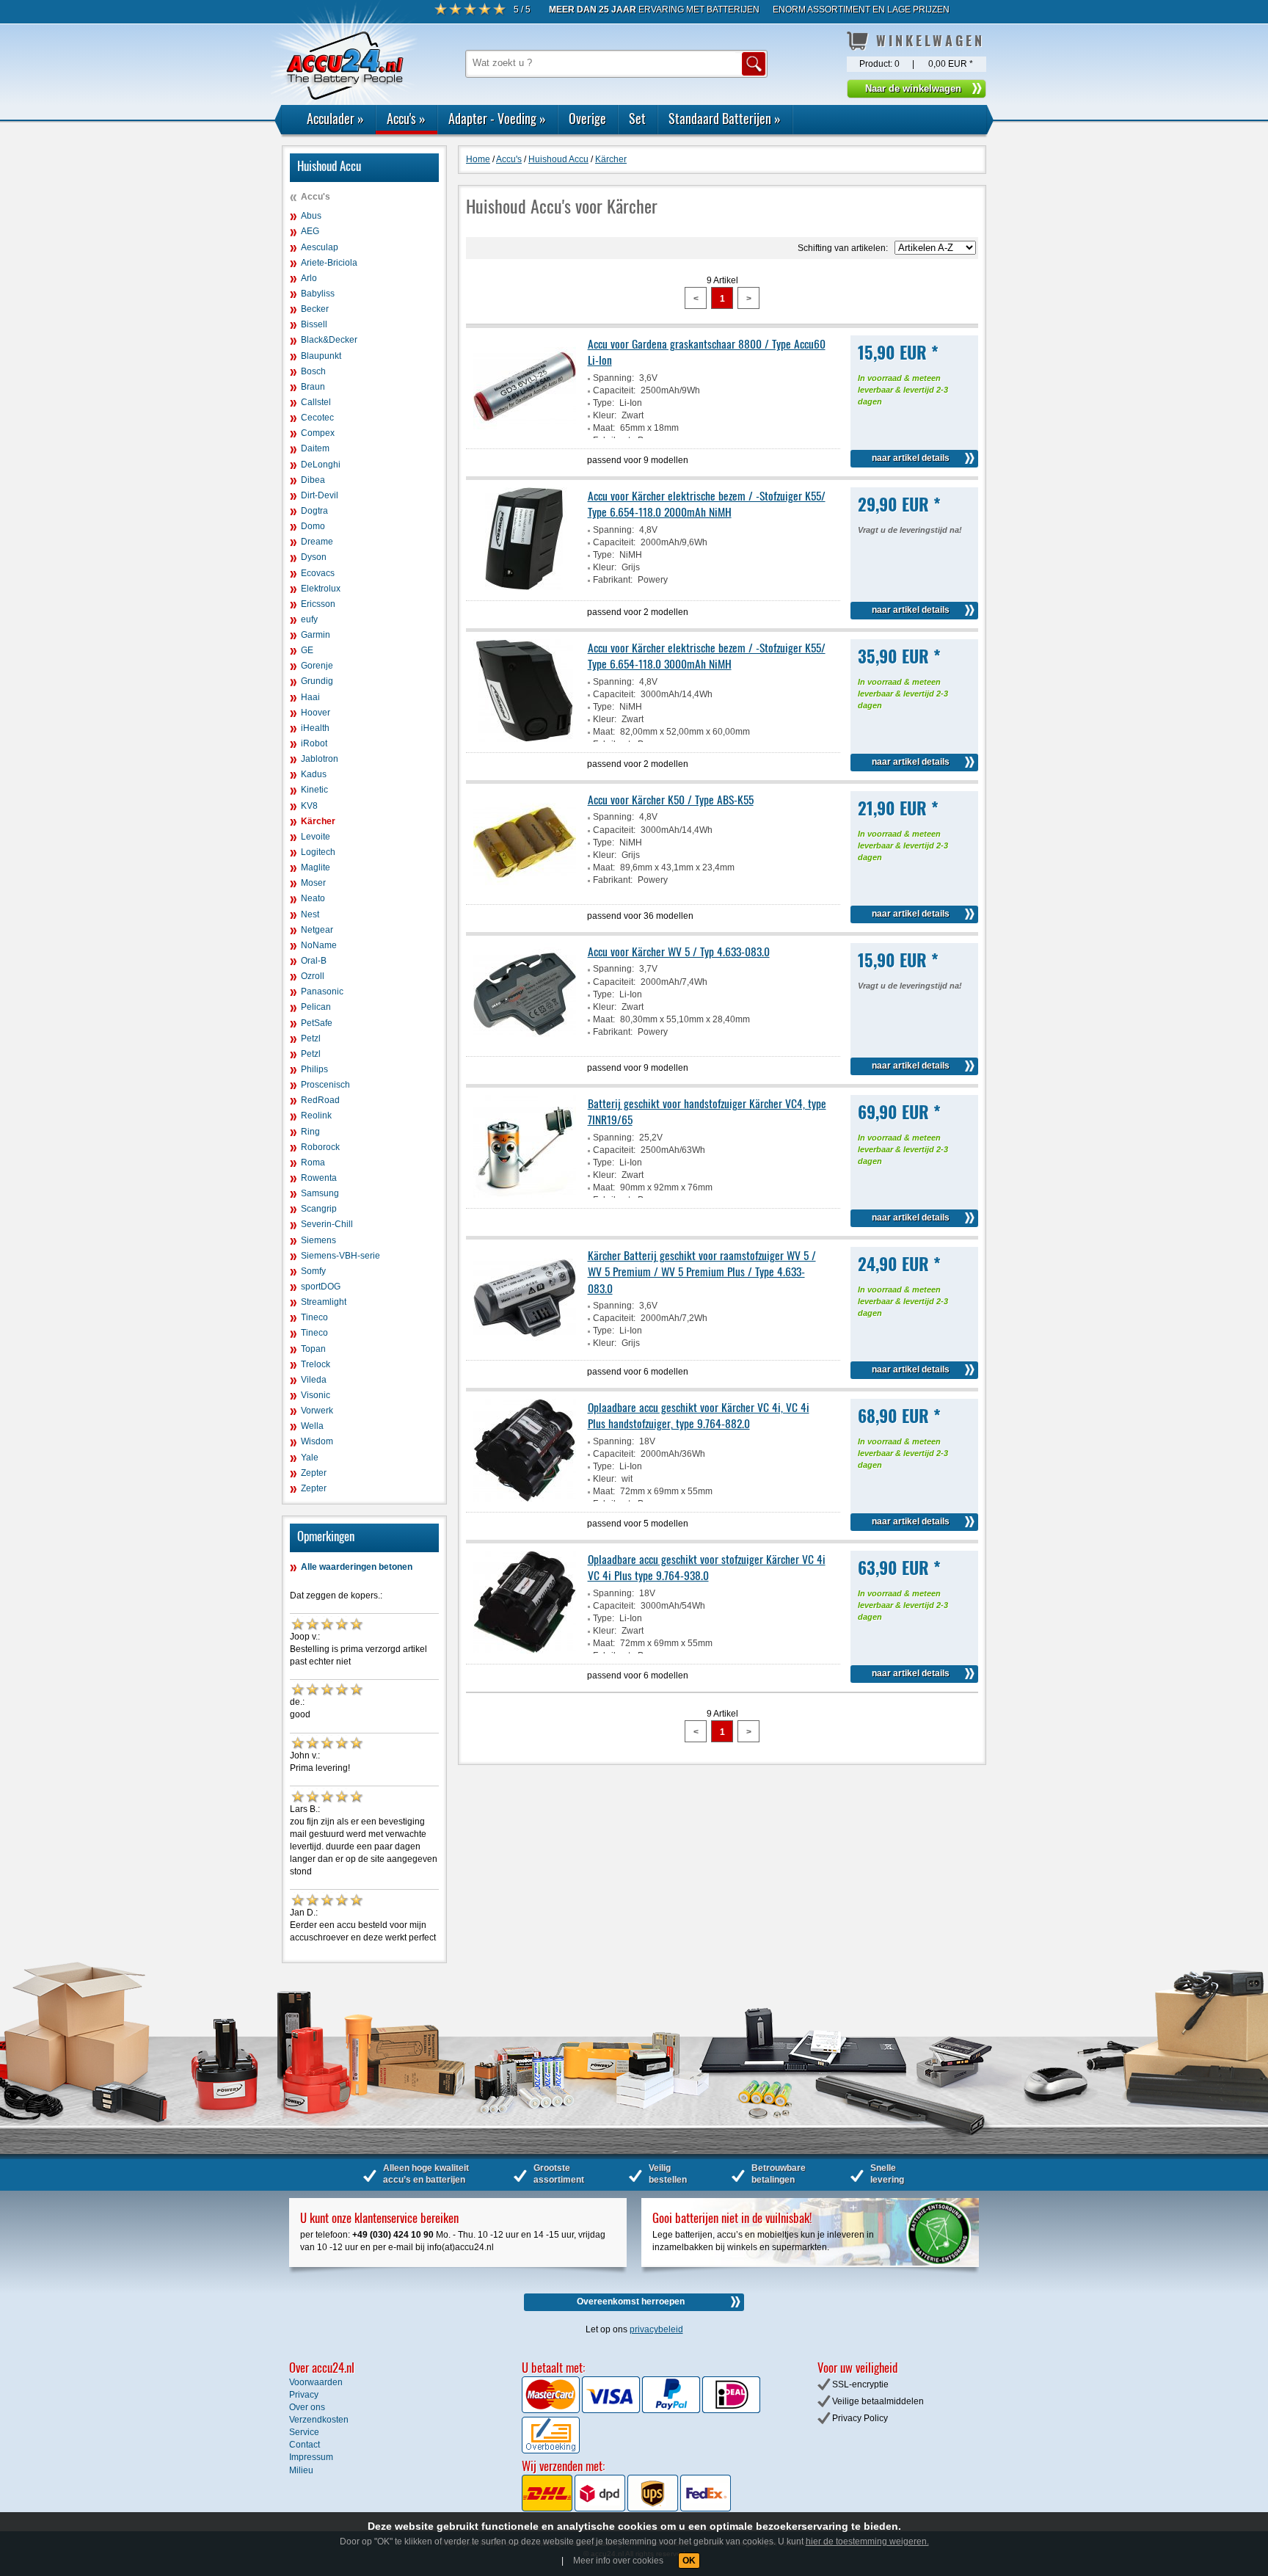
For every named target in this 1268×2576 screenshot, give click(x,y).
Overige (587, 118)
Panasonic (322, 992)
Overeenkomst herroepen (631, 2302)
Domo (313, 526)
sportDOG (321, 1287)
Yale (310, 1458)
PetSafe (317, 1023)
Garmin (316, 635)
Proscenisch (325, 1085)
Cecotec (317, 418)
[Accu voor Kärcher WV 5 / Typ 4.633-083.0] (525, 1043)
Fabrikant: (613, 580)
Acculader (335, 118)
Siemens (318, 1240)
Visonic (316, 1395)
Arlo (309, 278)
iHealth (315, 728)
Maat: (604, 428)
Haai (310, 697)
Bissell (314, 324)
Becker (315, 309)
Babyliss (318, 294)
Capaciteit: (614, 390)
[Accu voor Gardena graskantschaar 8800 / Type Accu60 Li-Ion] (525, 435)
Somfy (313, 1271)
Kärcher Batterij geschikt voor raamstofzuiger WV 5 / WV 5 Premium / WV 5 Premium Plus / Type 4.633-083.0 (702, 1271)
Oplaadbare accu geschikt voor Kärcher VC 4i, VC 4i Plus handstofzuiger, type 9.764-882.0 (699, 1415)
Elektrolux (321, 589)
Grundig (317, 681)
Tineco (314, 1317)
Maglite (316, 867)
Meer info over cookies (618, 2561)
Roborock (320, 1147)
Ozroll (313, 976)
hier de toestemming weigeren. (867, 2542)
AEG (310, 231)
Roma (313, 1163)
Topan (313, 1349)
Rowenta (319, 1178)
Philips (314, 1069)
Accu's (406, 118)
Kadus (314, 774)
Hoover (316, 713)
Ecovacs (318, 573)
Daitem (315, 448)
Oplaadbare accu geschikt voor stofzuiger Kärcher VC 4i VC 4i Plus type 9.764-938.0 (707, 1567)
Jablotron (320, 759)
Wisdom (317, 1441)
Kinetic (314, 790)
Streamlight (324, 1302)
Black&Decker (329, 340)
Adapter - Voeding (497, 118)
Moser (313, 883)
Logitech (318, 852)
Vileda (314, 1380)
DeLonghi (321, 465)
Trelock (316, 1364)
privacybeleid (656, 2329)
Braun (313, 387)
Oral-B (314, 961)
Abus (311, 216)
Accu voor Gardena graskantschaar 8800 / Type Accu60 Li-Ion (707, 352)
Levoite (316, 837)
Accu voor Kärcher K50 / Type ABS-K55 (671, 799)
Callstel (316, 402)
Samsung (320, 1193)
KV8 (309, 806)
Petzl (311, 1038)
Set (637, 118)
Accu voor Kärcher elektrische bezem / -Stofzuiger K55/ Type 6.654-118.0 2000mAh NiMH (707, 503)
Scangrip (319, 1209)
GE (307, 650)
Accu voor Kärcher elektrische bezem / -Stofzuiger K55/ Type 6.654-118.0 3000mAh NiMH (707, 655)
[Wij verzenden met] (626, 2508)
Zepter (314, 1473)
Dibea (313, 480)
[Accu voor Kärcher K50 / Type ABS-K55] (525, 891)
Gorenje (317, 666)
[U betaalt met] (552, 2410)
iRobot (314, 743)
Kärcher (318, 821)
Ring (310, 1132)
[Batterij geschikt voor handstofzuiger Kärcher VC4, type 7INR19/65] (525, 1195)
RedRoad (320, 1100)
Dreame (317, 542)
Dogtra (314, 511)
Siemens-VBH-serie (340, 1256)
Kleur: (605, 415)
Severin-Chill (327, 1224)
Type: (604, 403)
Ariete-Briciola (329, 263)
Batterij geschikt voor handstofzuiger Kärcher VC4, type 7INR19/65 (707, 1111)
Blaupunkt (321, 356)
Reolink (316, 1116)
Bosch (313, 371)
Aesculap (320, 247)
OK (689, 2561)
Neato (313, 898)
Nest (310, 914)
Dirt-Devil (320, 495)
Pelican (316, 1007)
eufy (309, 619)
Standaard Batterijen (725, 118)
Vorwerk (317, 1411)
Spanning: (613, 378)
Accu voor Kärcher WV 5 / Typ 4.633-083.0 (679, 951)
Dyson (314, 557)
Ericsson (318, 604)
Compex (318, 433)
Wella (312, 1426)
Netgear (317, 930)
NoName (319, 945)
